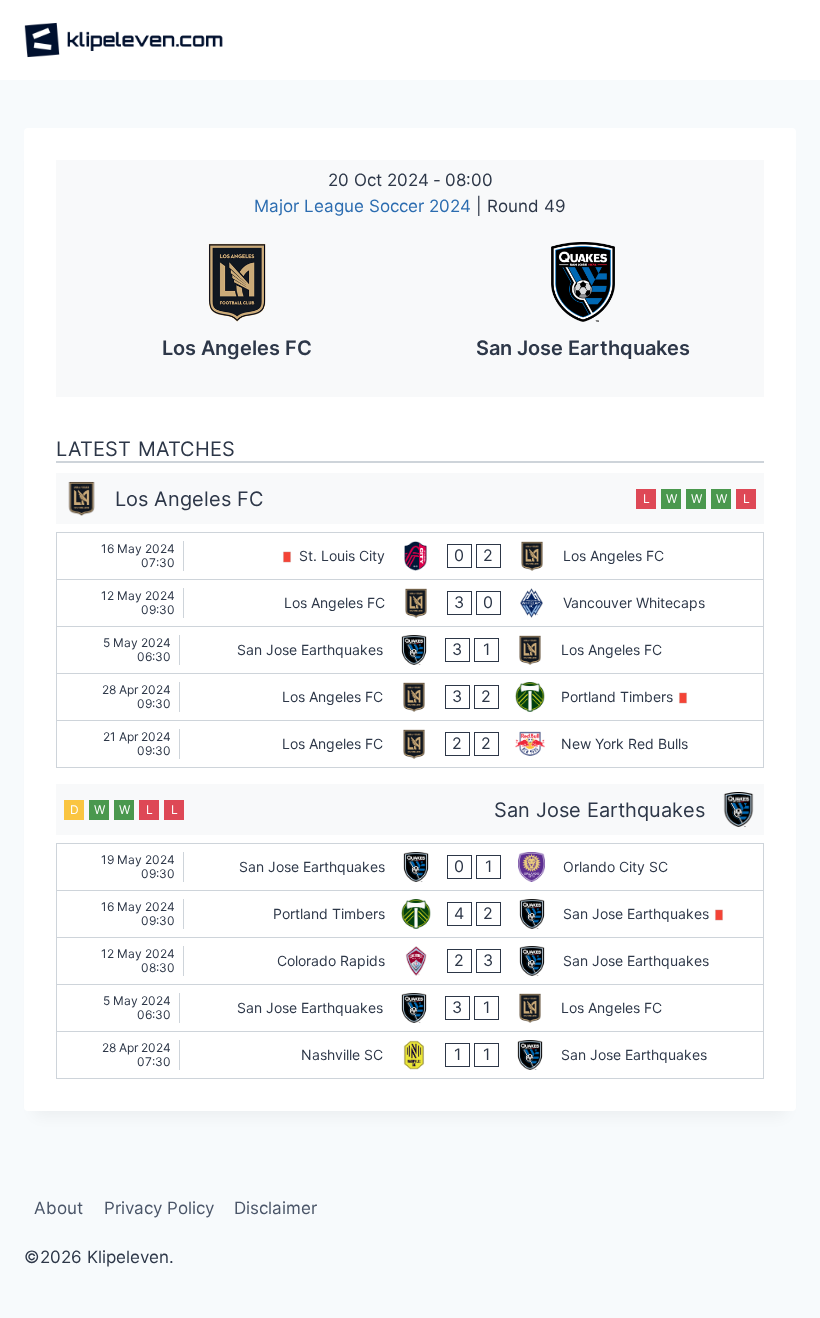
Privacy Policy (159, 1208)
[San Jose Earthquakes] (583, 308)
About (58, 1208)
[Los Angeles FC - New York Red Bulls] (410, 744)
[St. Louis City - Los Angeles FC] (410, 556)
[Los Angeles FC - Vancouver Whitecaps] (410, 603)
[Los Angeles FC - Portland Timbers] (410, 697)
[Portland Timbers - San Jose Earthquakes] (410, 914)
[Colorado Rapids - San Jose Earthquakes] (410, 961)
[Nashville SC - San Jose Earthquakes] (410, 1055)
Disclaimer (275, 1208)
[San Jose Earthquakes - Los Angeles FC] (410, 650)
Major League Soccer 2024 (365, 206)
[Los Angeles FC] (237, 308)
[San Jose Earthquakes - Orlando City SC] (410, 867)
